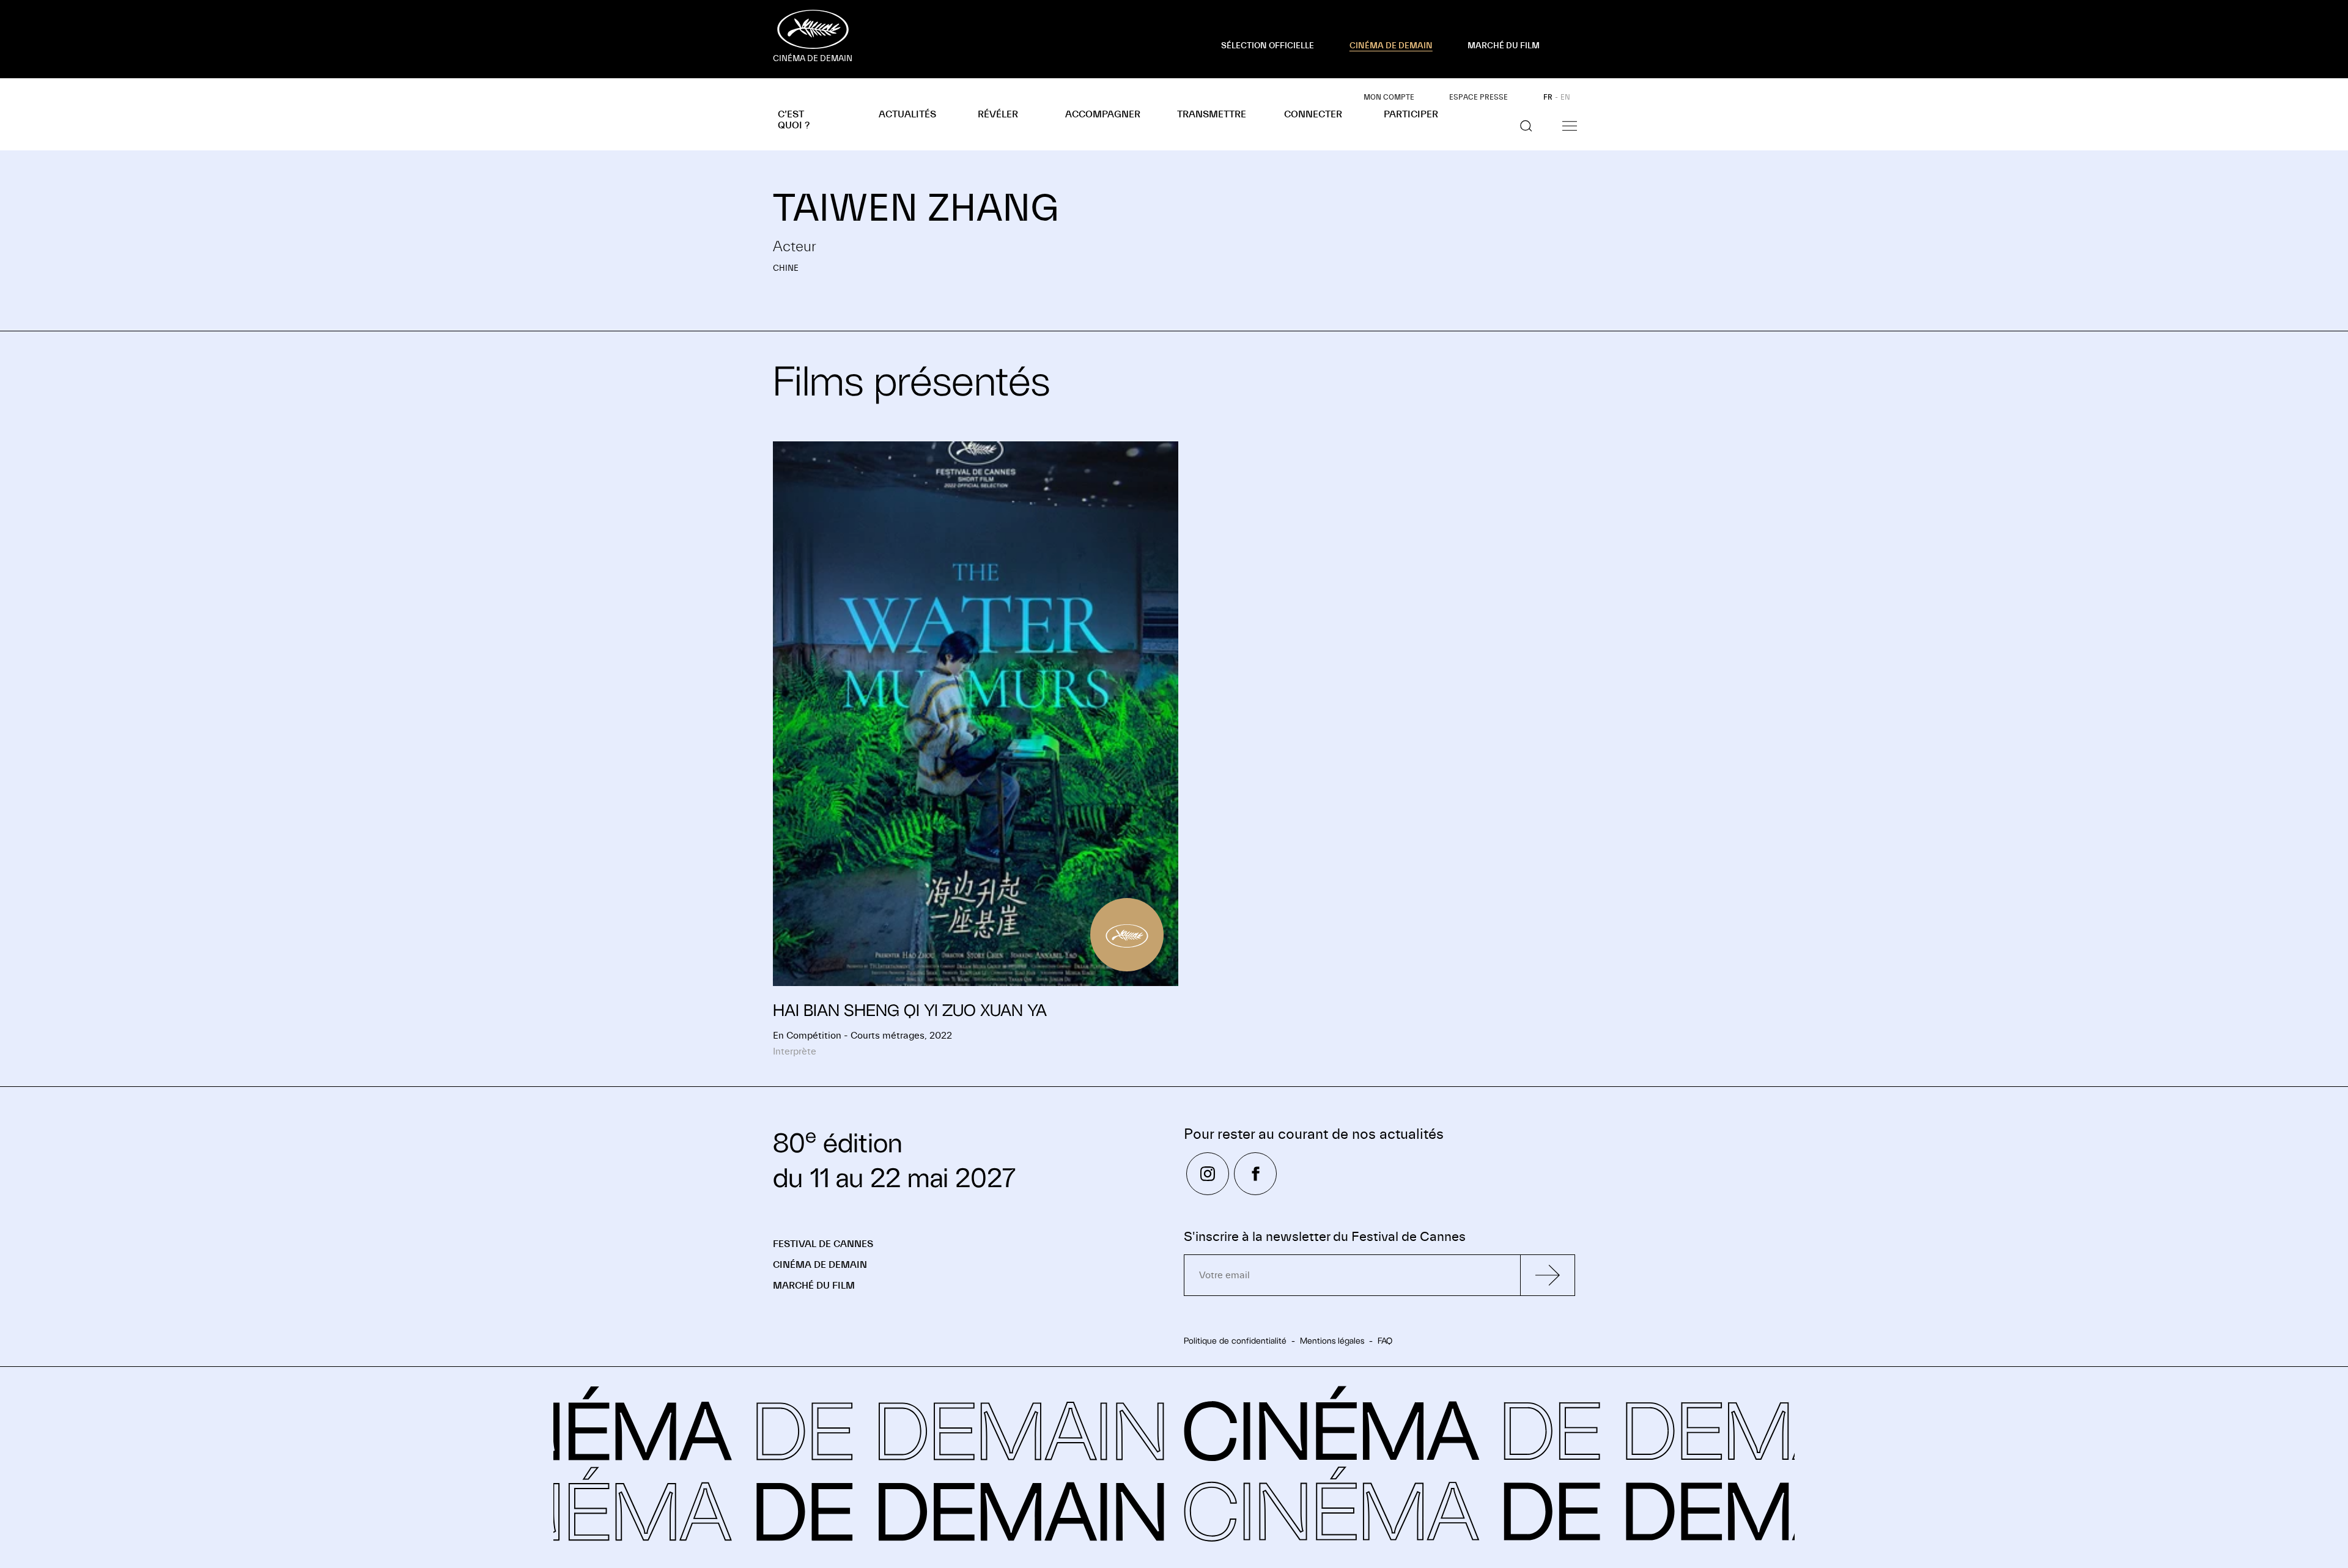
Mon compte (1389, 97)
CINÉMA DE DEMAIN (1391, 46)
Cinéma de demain (820, 1265)
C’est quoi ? (794, 120)
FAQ (1385, 1341)
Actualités (907, 114)
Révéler (998, 114)
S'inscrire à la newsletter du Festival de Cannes (1325, 1237)
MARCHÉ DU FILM (1504, 46)
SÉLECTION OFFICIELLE (1268, 46)
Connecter (1313, 114)
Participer (1411, 114)
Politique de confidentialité (1235, 1341)
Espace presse (1479, 97)
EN (1565, 97)
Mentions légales (1332, 1341)
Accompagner (1103, 114)
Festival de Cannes (823, 1244)
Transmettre (1212, 114)
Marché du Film (814, 1286)
